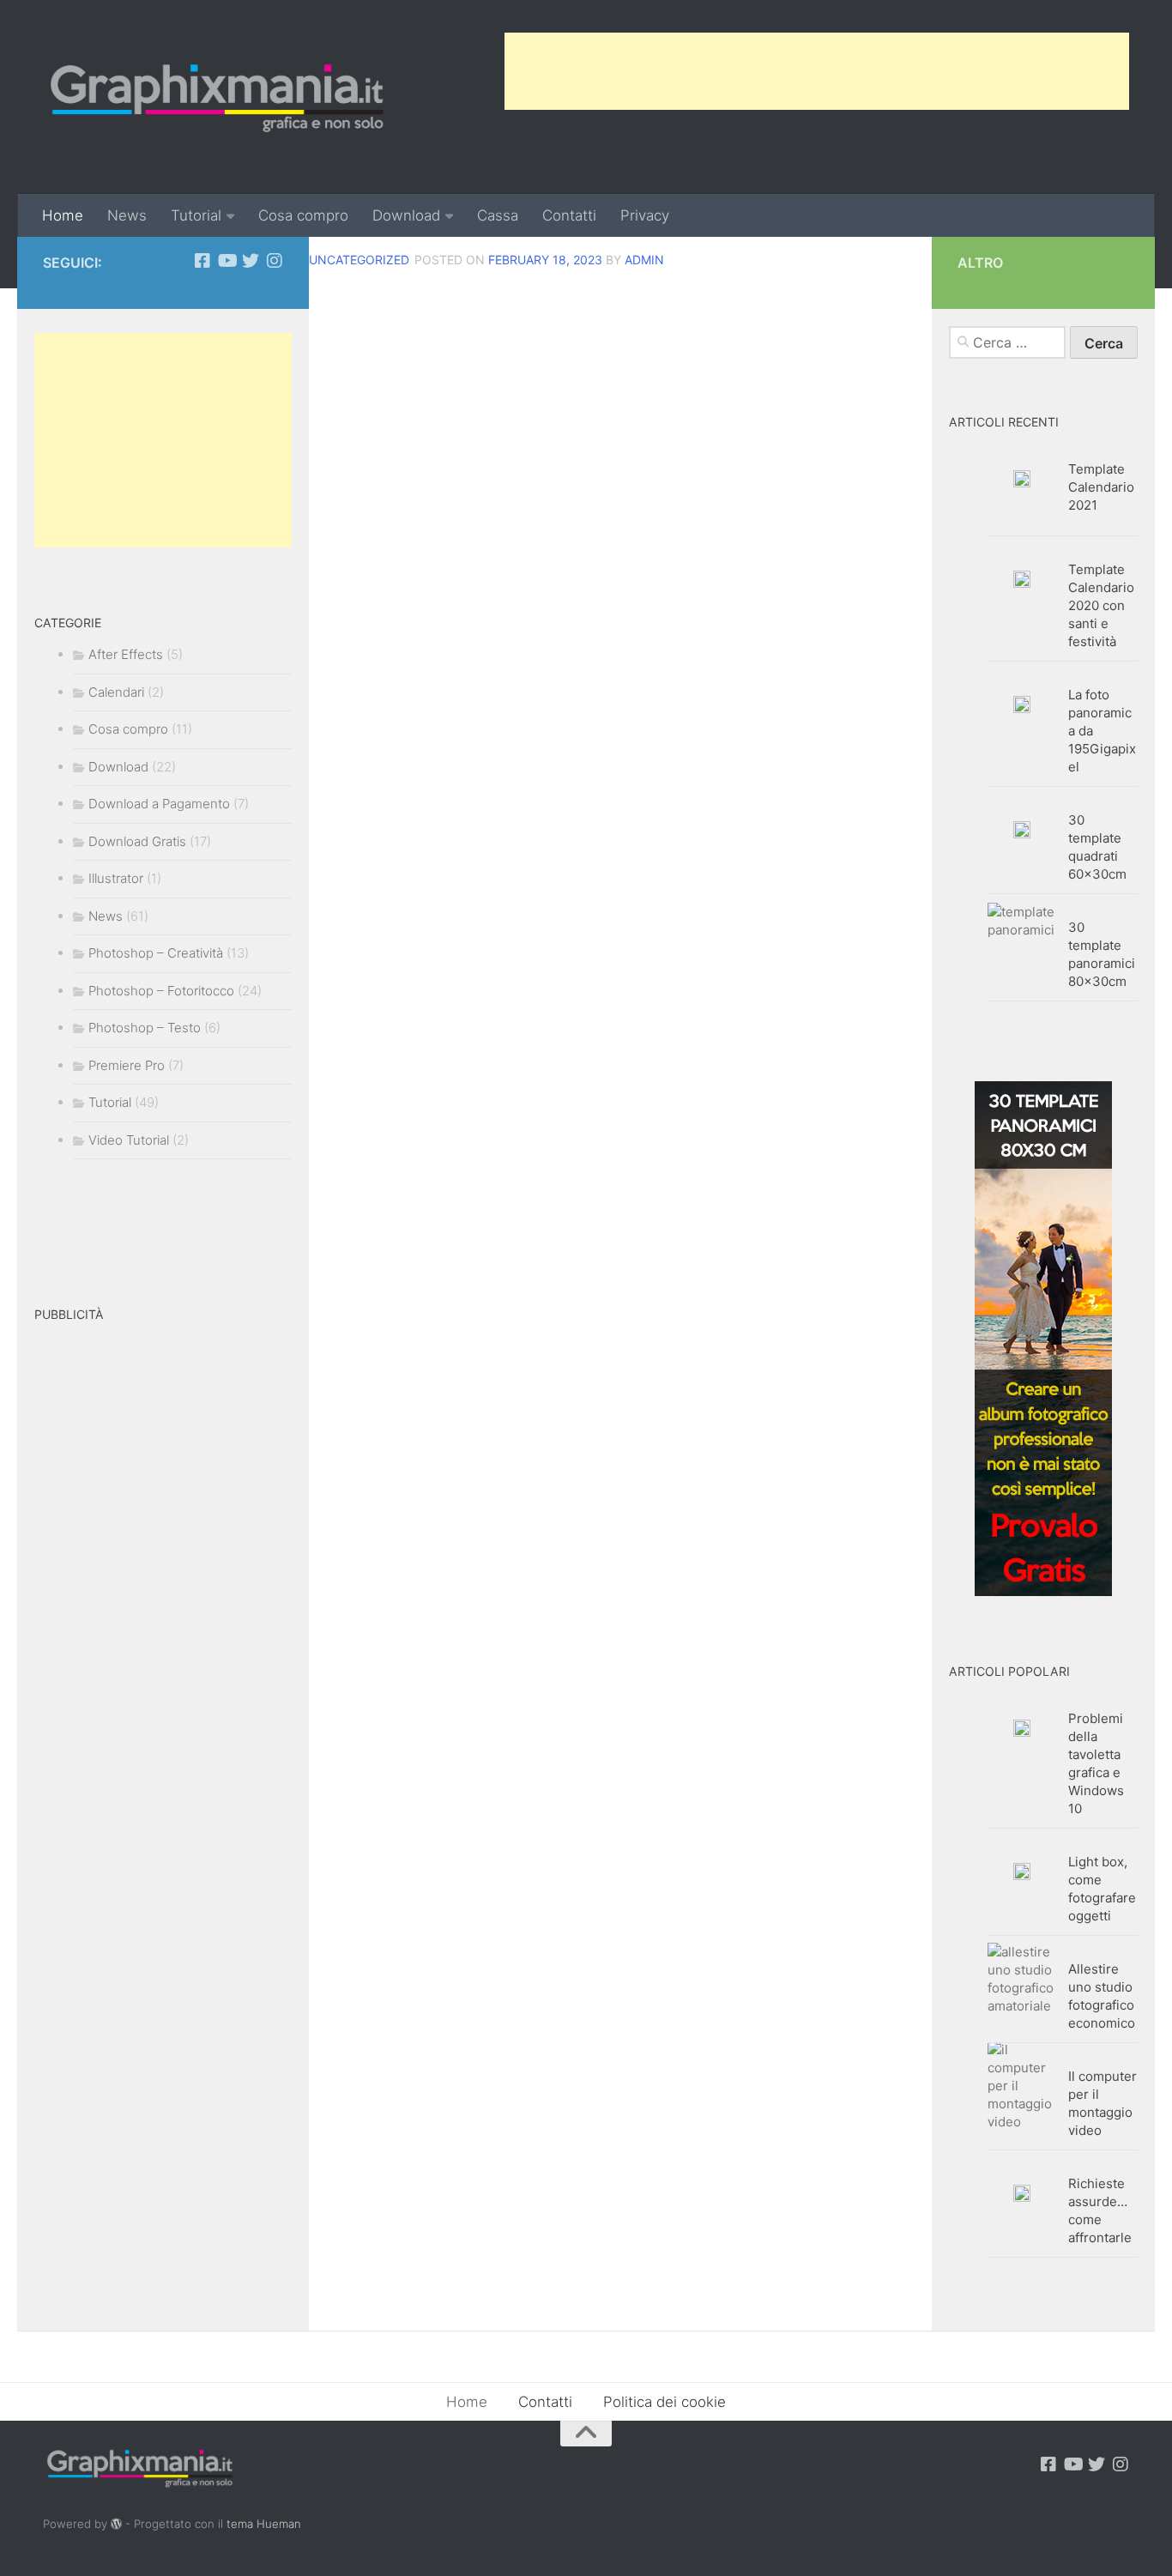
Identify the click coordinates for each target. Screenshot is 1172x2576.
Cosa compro (303, 215)
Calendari (116, 692)
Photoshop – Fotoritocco (161, 991)
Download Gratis (137, 841)
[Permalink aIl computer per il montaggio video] (1022, 2086)
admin (644, 260)
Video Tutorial (129, 1140)
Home (63, 215)
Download (406, 215)
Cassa (498, 215)
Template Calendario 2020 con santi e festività (1101, 605)
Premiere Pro (127, 1065)
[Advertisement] (817, 71)
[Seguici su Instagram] (275, 261)
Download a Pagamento (159, 804)
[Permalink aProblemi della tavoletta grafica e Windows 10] (1022, 1728)
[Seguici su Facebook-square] (202, 261)
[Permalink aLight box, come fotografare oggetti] (1022, 1872)
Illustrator (116, 878)
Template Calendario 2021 (1101, 487)
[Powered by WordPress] (116, 2524)
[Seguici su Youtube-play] (227, 261)
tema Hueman (264, 2524)
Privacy (645, 215)
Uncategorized (359, 260)
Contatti (569, 215)
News (127, 215)
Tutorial (196, 215)
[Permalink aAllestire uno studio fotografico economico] (1022, 1979)
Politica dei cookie (665, 2402)
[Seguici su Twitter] (251, 261)
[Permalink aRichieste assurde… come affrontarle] (1022, 2193)
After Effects (126, 654)
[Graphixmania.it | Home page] (217, 97)
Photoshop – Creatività (156, 953)
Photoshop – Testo (145, 1028)
